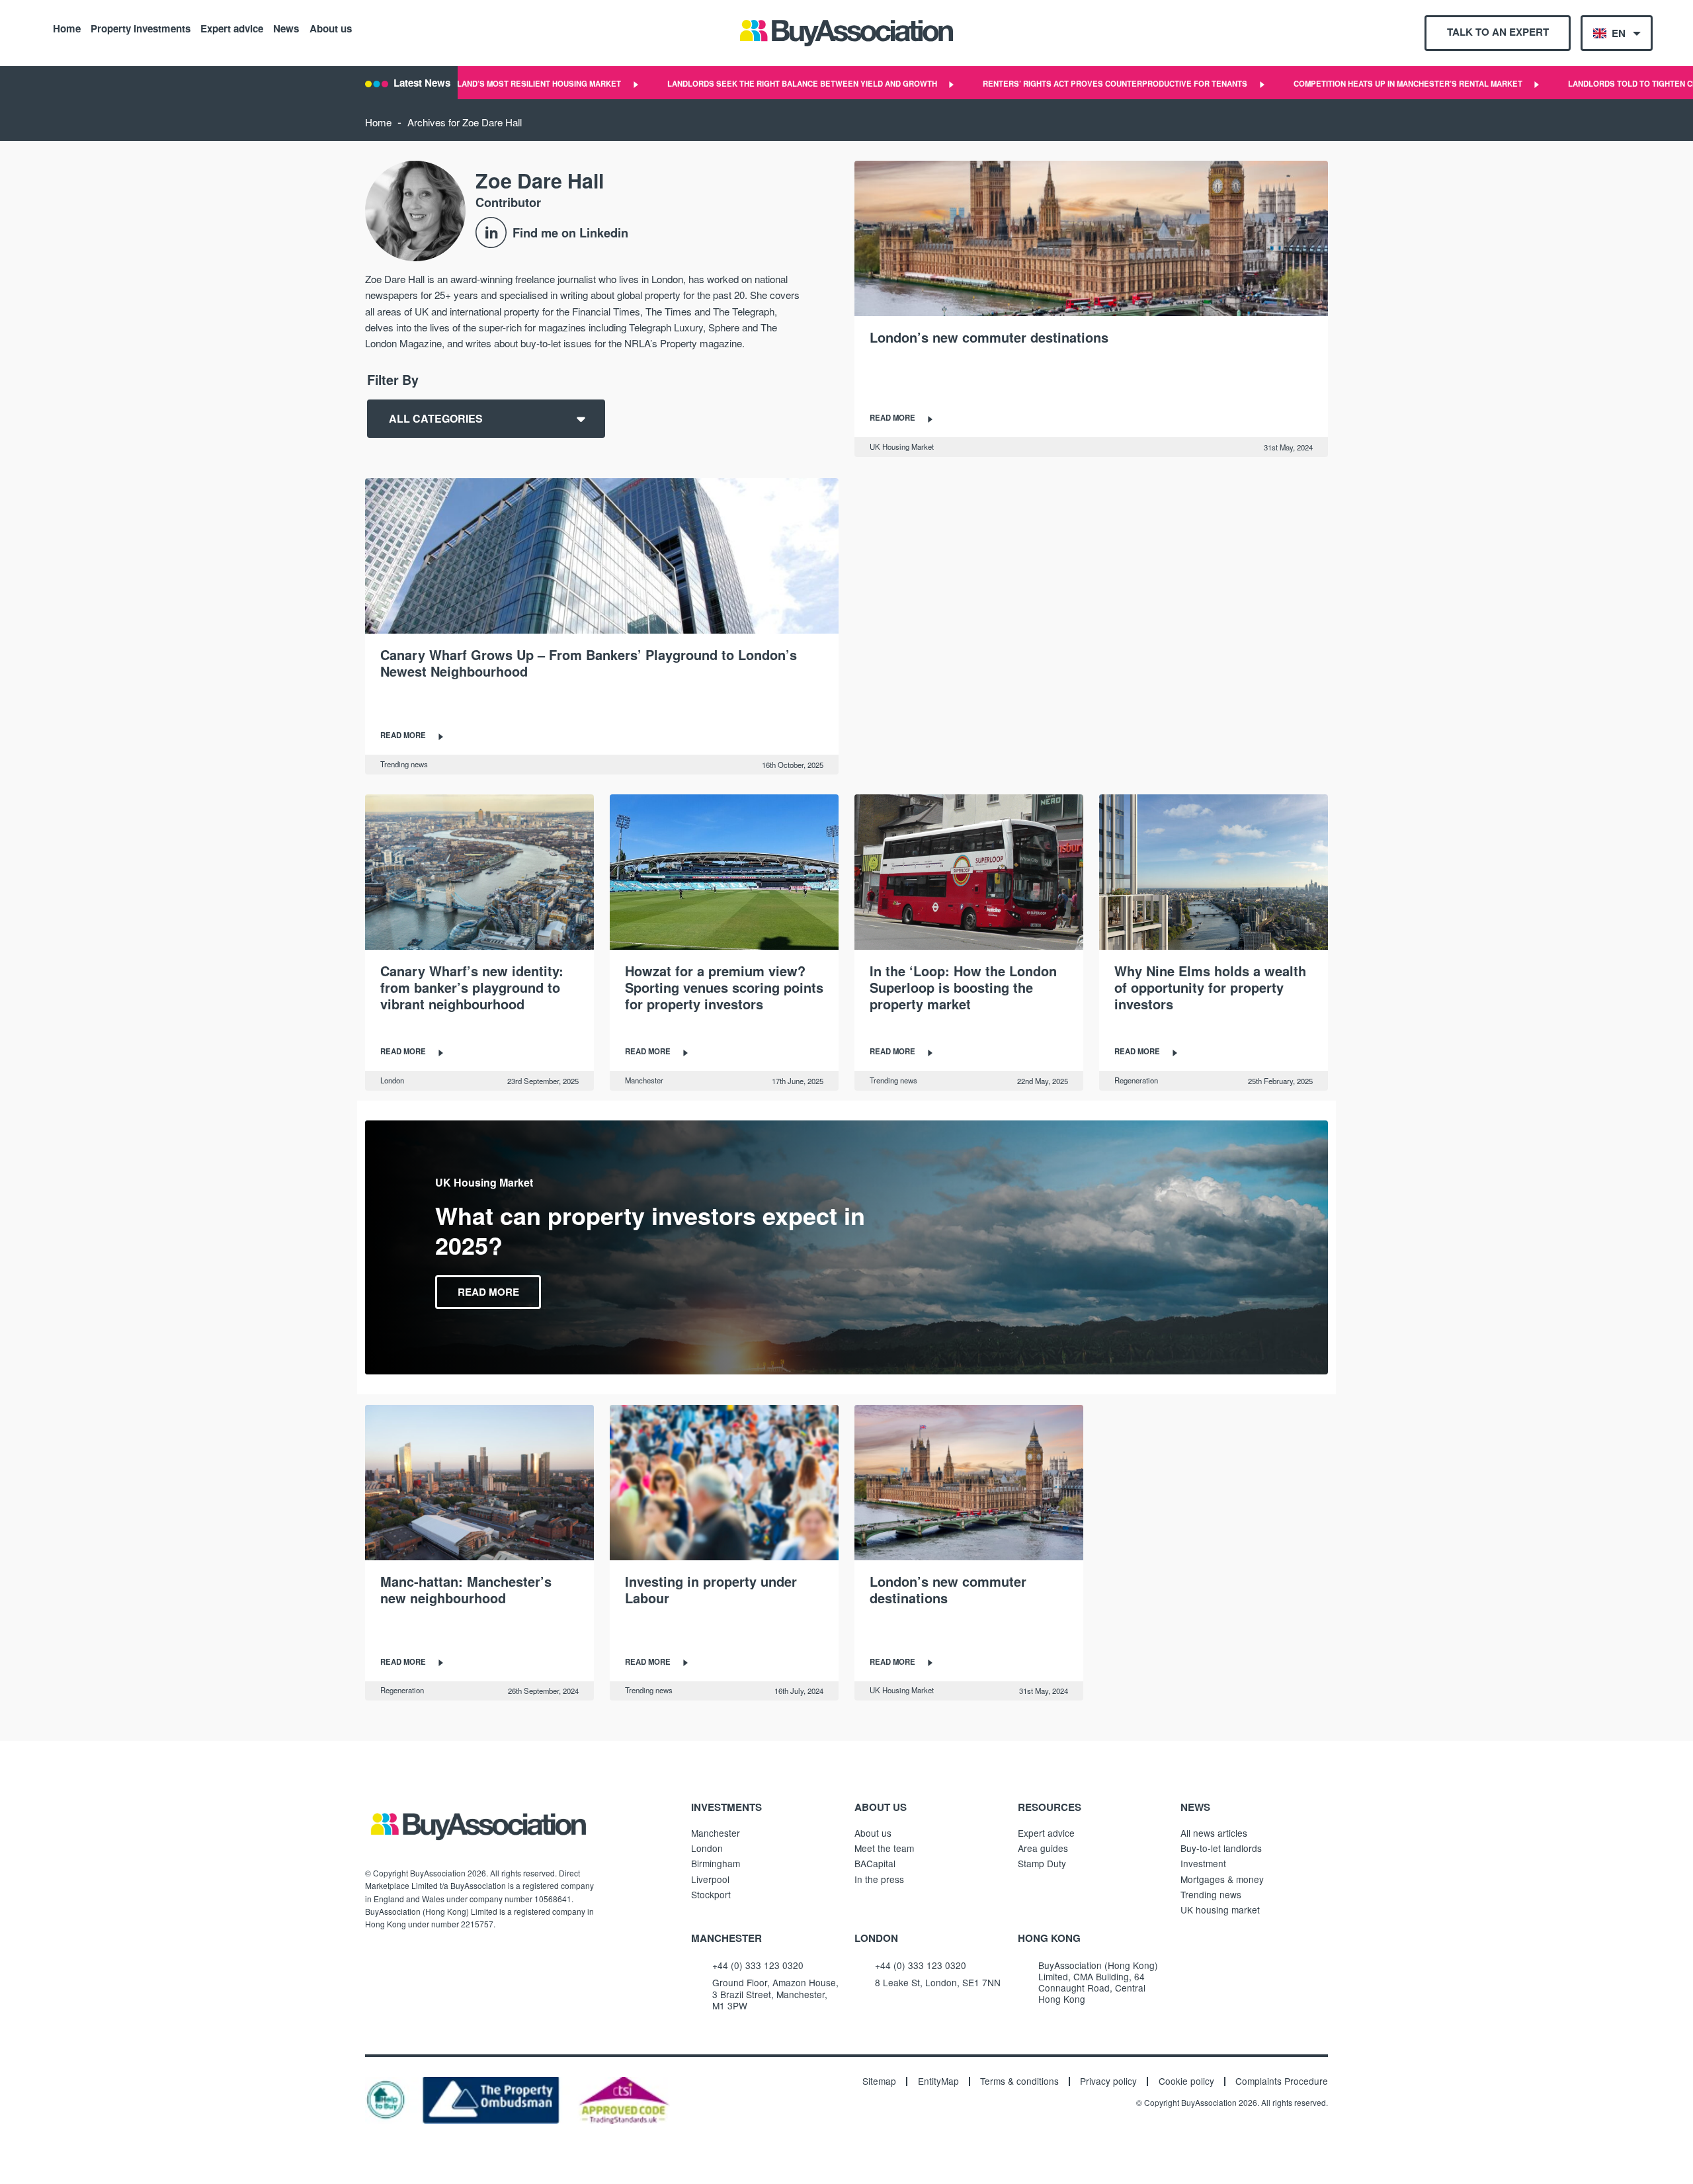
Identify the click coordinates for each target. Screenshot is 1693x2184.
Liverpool (710, 1879)
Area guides (1043, 1848)
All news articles (1214, 1833)
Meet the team (884, 1848)
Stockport (711, 1894)
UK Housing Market (902, 446)
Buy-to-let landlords (1221, 1848)
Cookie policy (1186, 2081)
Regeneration (1136, 1080)
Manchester (644, 1080)
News (286, 28)
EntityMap (938, 2081)
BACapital (875, 1863)
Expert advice (232, 28)
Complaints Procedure (1282, 2081)
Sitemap (879, 2081)
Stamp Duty (1042, 1863)
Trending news (404, 764)
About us (331, 28)
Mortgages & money (1222, 1879)
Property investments (141, 28)
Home (67, 28)
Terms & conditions (1019, 2081)
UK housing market (1220, 1910)
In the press (879, 1879)
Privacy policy (1108, 2081)
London (392, 1080)
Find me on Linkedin (570, 232)
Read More (488, 1292)
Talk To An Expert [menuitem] (1498, 32)
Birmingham (716, 1863)
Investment (1203, 1863)
